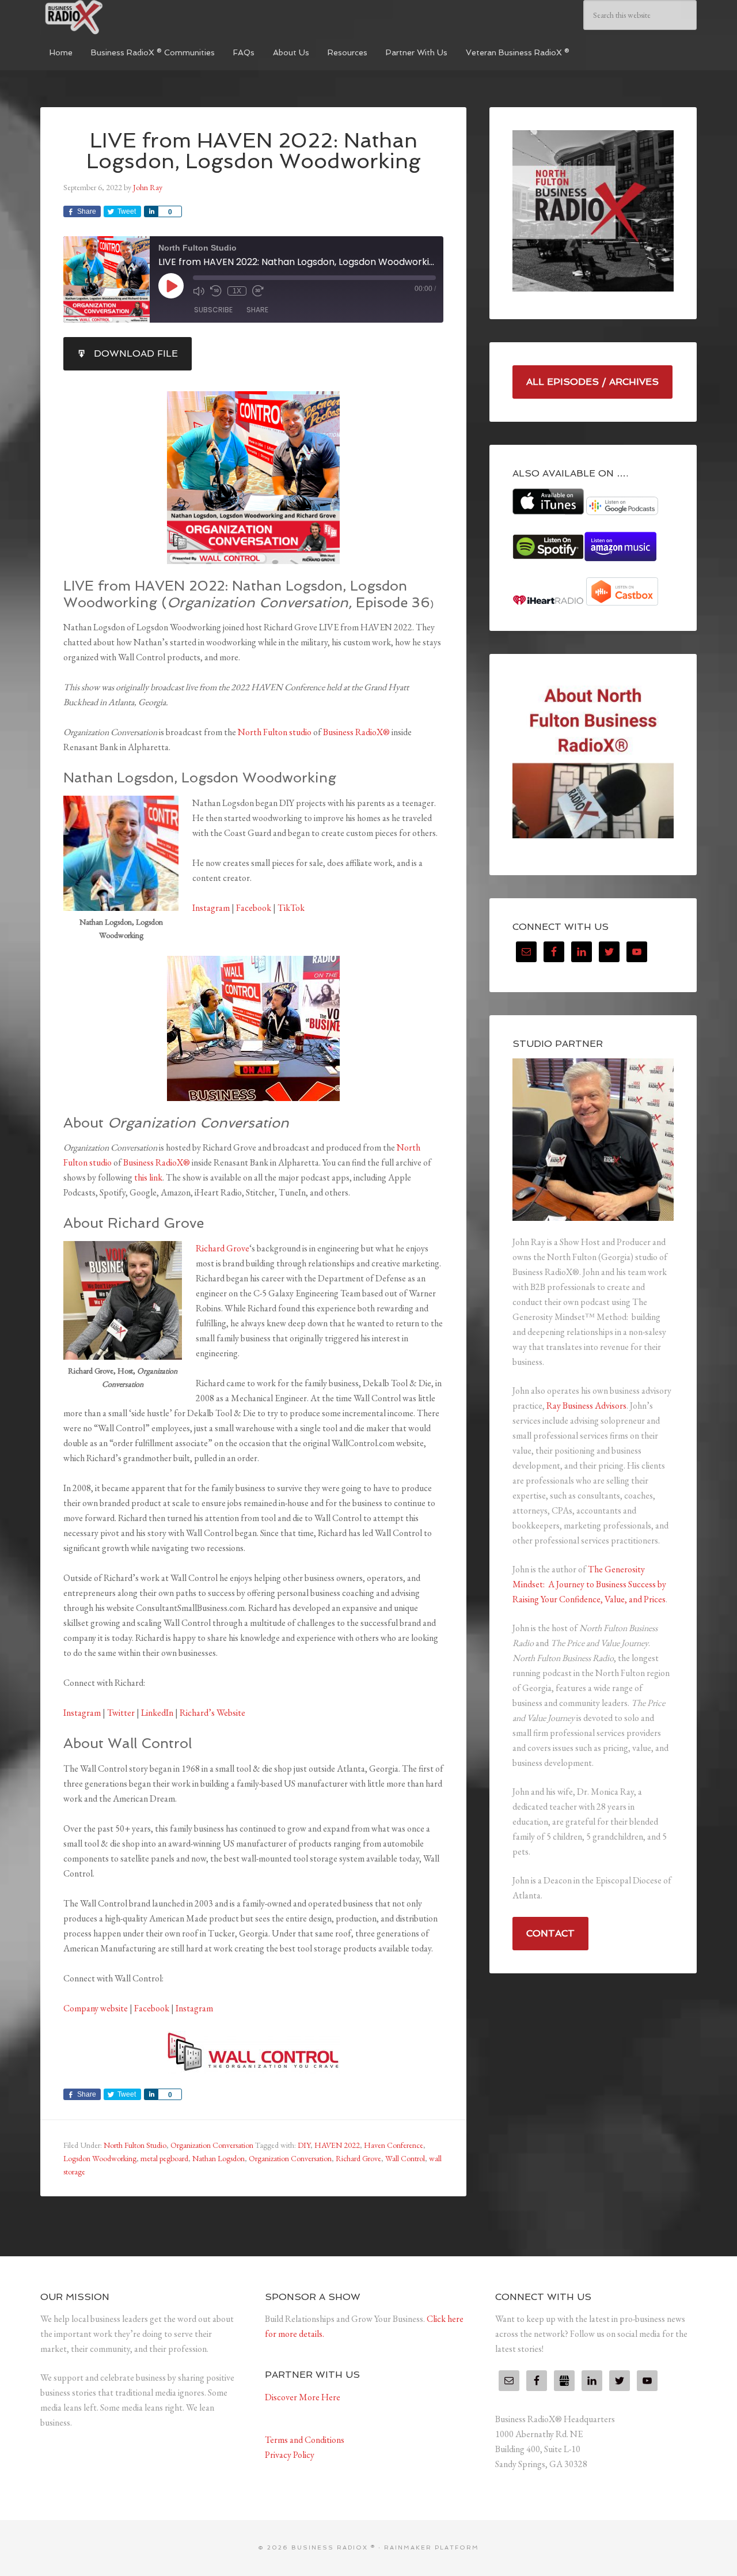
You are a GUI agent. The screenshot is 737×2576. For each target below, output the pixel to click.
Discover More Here (303, 2397)
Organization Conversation (212, 2145)
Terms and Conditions (305, 2440)
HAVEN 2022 (337, 2145)
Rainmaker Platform (432, 2547)
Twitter (121, 1713)
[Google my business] (564, 2381)
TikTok (291, 908)
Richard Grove (223, 1248)
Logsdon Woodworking (100, 2158)
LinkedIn (157, 1713)
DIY (304, 2145)
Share (257, 310)
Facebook (254, 908)
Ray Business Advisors (586, 1406)
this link (148, 1177)
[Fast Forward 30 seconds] (258, 291)
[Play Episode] (171, 286)
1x (237, 291)
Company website (96, 2008)
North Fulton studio (275, 732)
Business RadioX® (356, 732)
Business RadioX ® (127, 17)
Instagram (211, 908)
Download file (136, 353)
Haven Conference (394, 2145)
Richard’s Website (212, 1713)
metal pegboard (164, 2158)
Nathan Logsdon (219, 2158)
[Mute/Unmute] (199, 291)
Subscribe (213, 310)
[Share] (151, 211)
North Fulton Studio (135, 2145)
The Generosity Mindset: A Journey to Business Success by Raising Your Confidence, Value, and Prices (589, 1584)
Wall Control (405, 2158)
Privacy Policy (290, 2455)
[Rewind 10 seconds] (216, 291)
